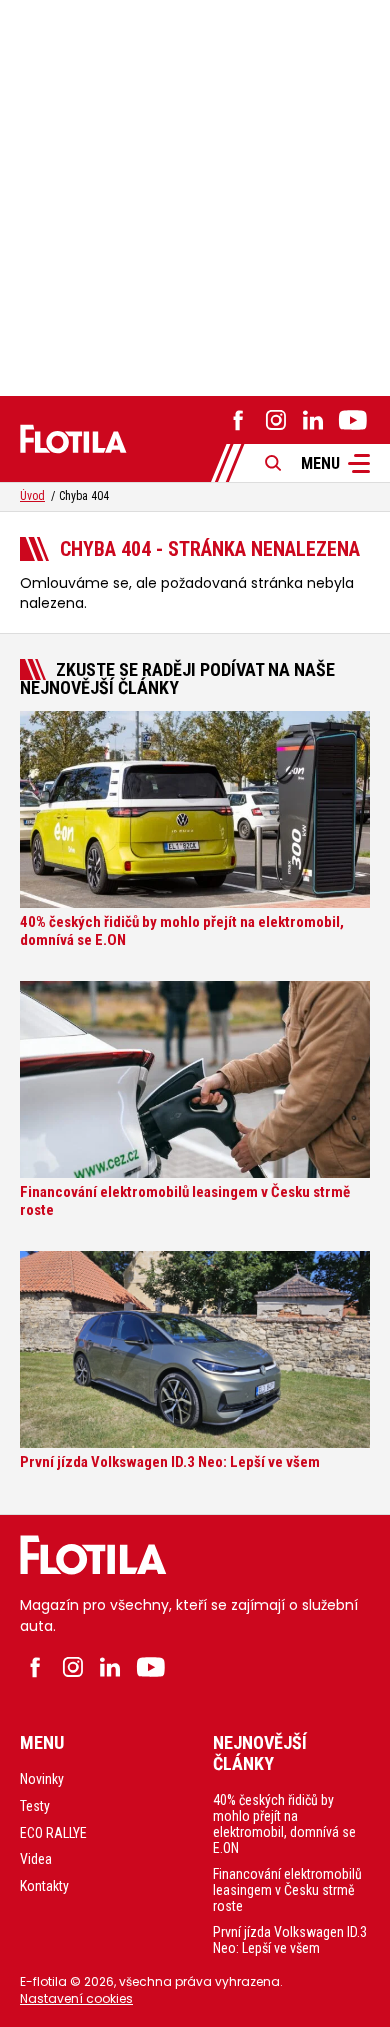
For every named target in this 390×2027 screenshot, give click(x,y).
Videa (36, 1859)
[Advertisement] (195, 195)
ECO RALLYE (53, 1833)
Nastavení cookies (76, 1998)
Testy (35, 1806)
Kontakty (44, 1886)
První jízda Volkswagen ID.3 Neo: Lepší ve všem (290, 1940)
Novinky (42, 1779)
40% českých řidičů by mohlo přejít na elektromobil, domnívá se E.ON (284, 1824)
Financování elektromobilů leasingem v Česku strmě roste (287, 1890)
